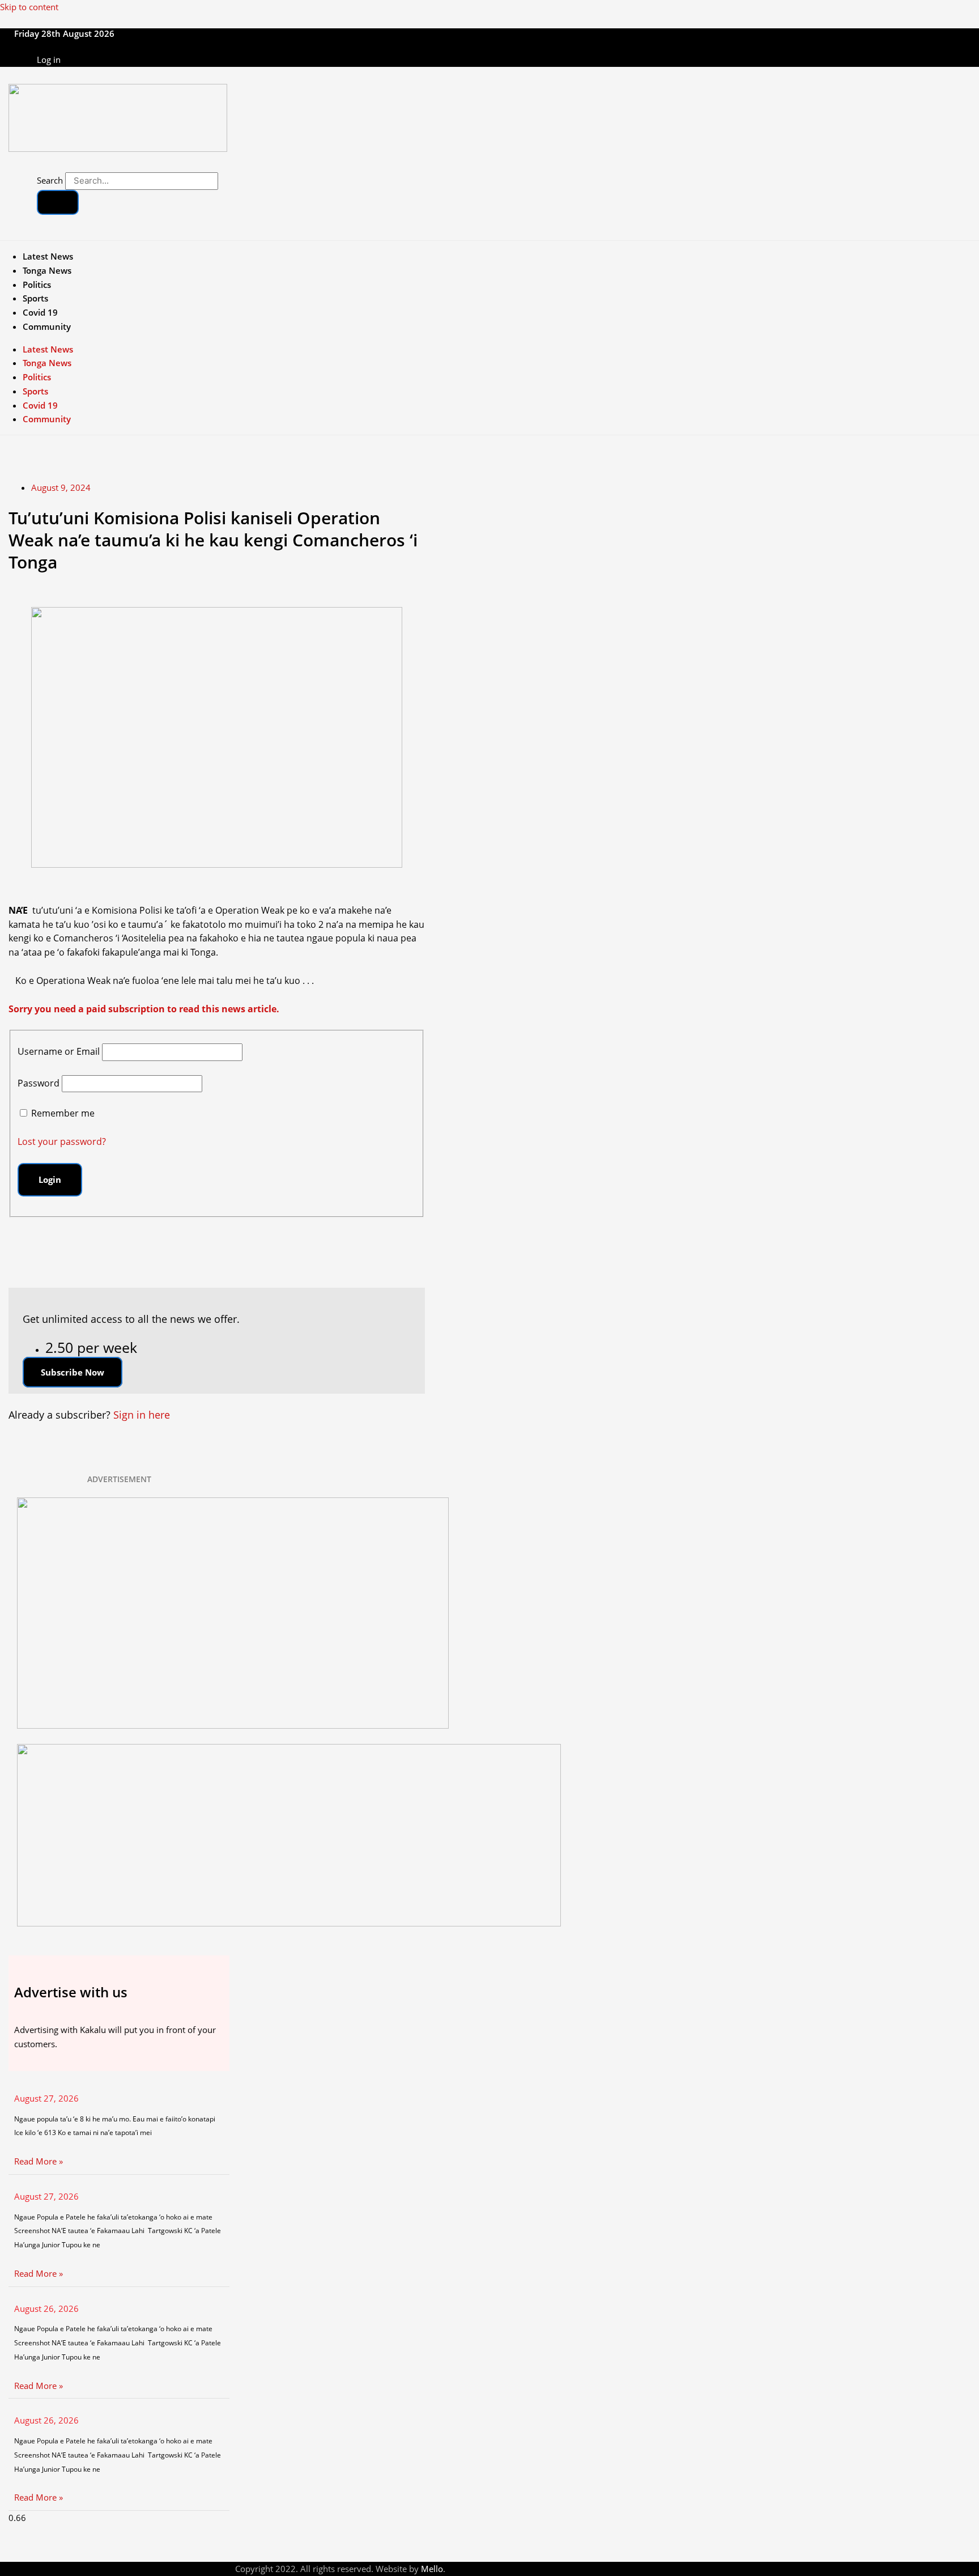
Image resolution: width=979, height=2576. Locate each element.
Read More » (39, 2161)
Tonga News (47, 270)
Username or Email (59, 1051)
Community (47, 326)
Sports (35, 298)
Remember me (63, 1113)
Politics (37, 285)
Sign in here (142, 1415)
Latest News (48, 256)
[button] (73, 1372)
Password (39, 1083)
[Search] (58, 202)
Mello (432, 2569)
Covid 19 (40, 312)
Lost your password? (62, 1141)
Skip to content (29, 7)
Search (50, 180)
